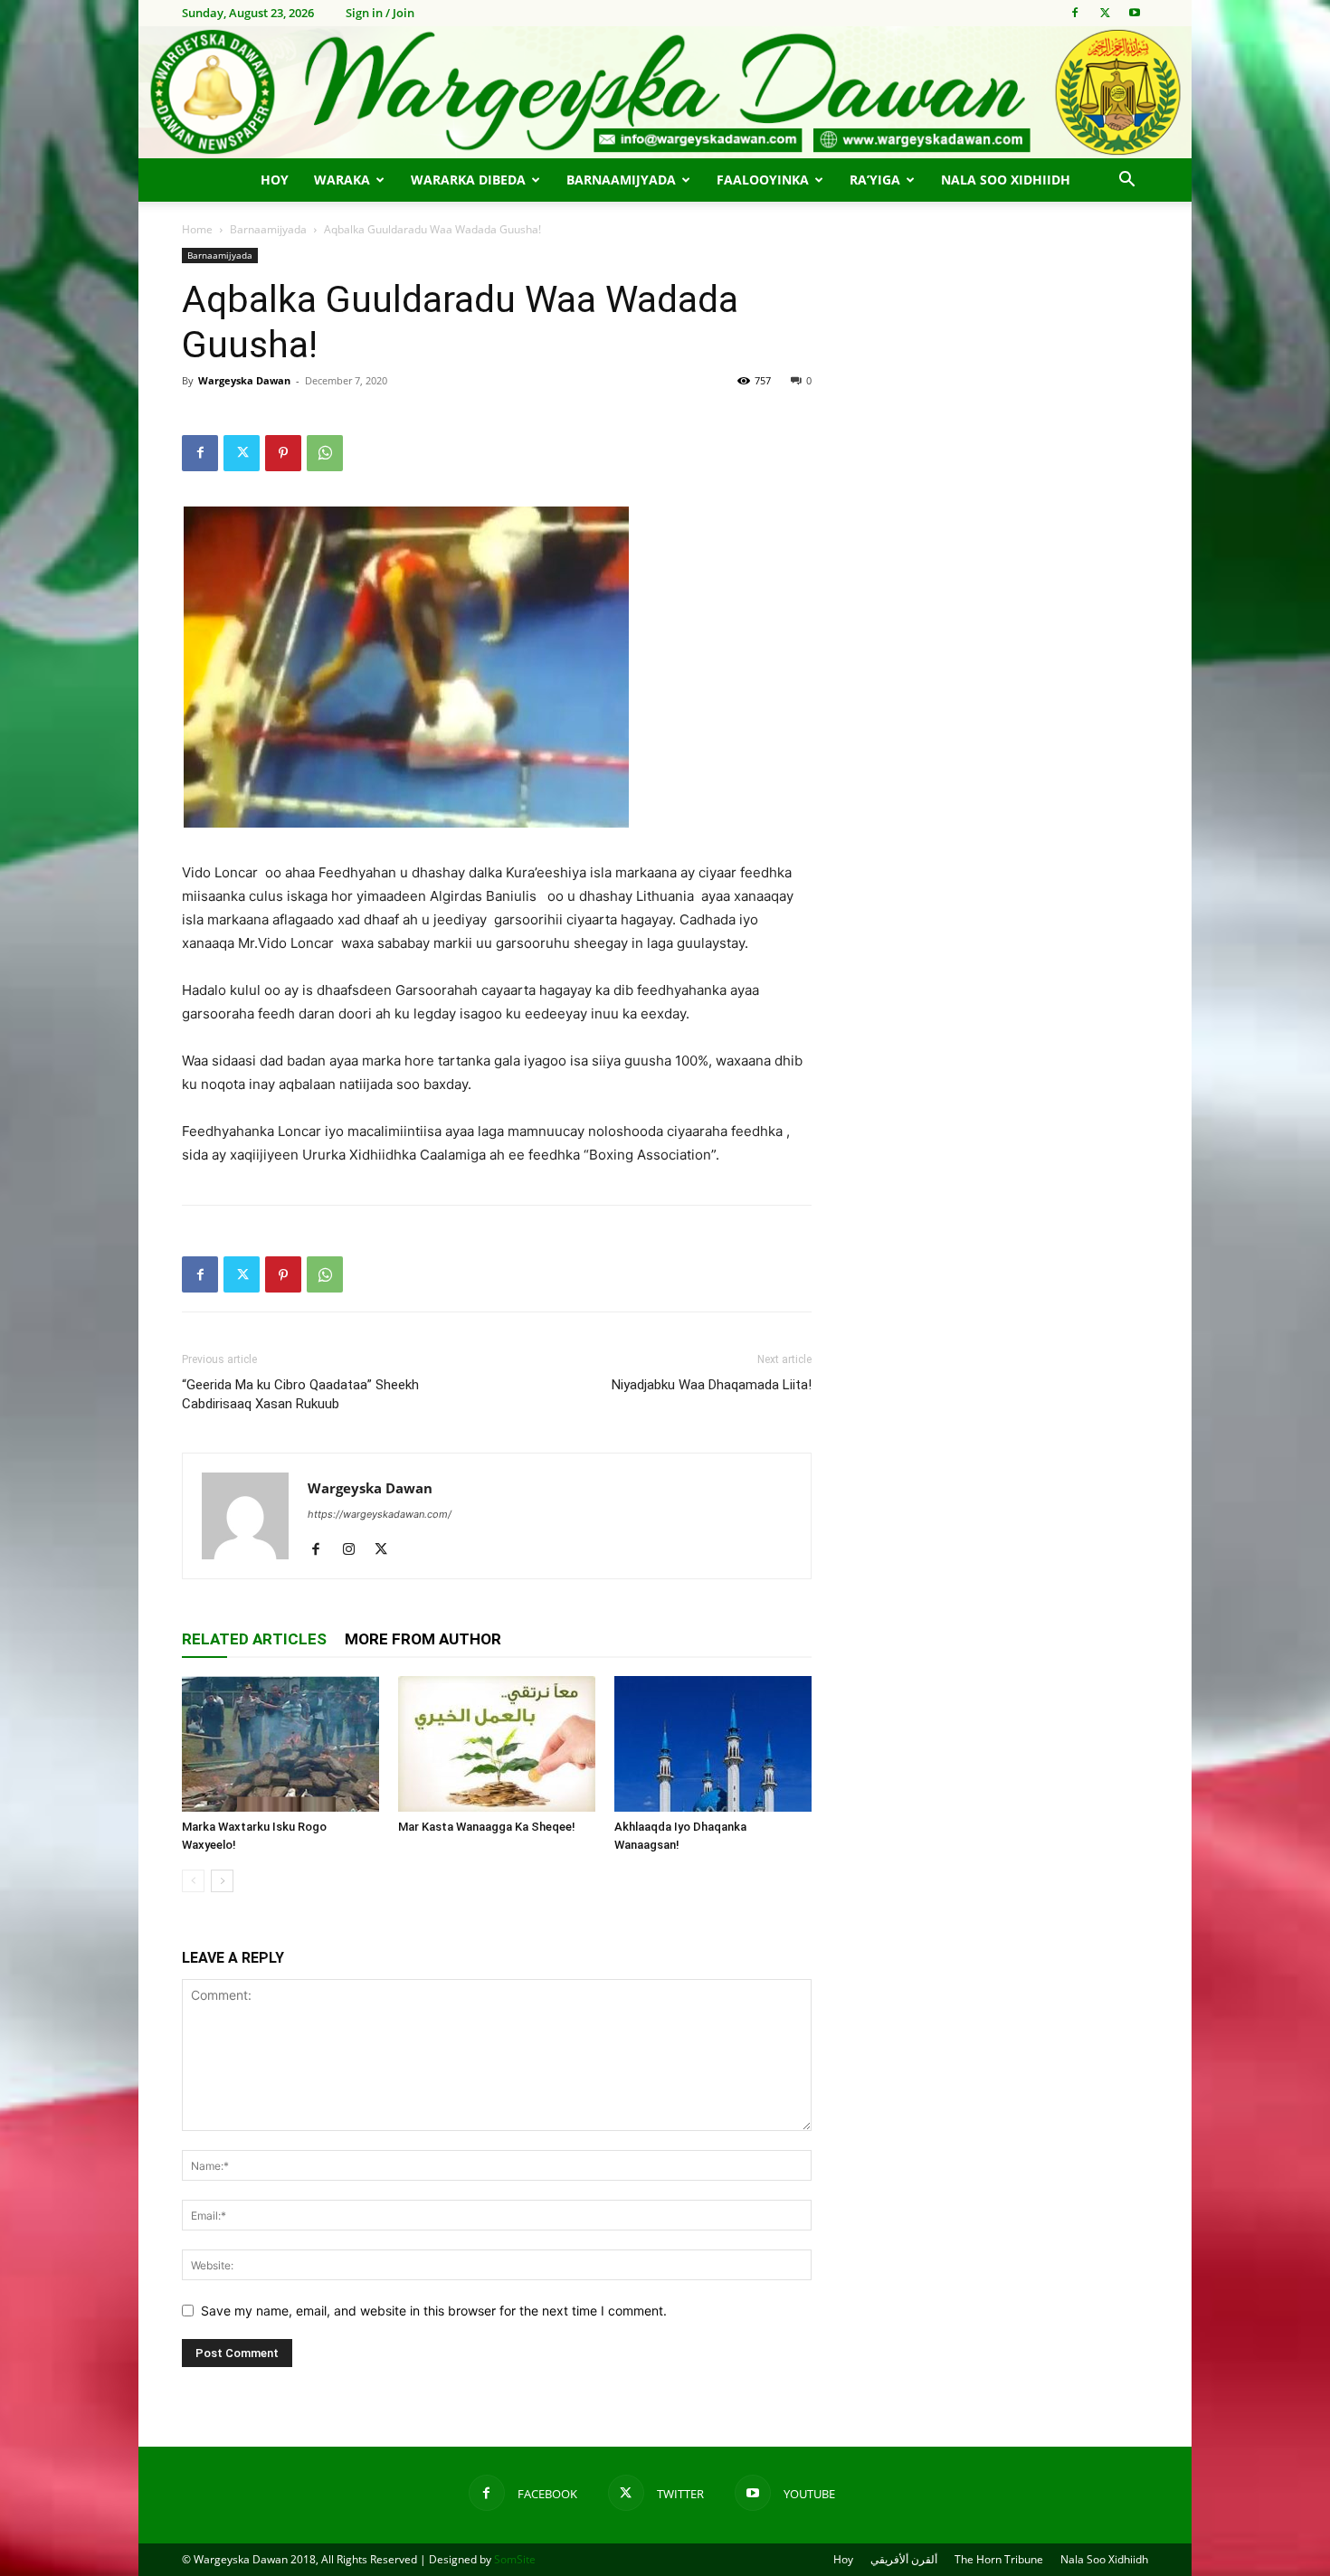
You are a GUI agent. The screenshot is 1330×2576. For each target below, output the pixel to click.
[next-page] (222, 1881)
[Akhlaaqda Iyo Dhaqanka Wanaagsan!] (713, 1744)
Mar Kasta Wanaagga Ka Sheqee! (487, 1827)
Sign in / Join (380, 13)
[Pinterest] (283, 453)
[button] (1126, 181)
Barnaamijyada (621, 180)
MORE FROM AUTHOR (423, 1639)
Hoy (275, 180)
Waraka (342, 180)
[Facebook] (1075, 13)
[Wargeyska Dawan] (665, 92)
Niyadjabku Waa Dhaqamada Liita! (712, 1385)
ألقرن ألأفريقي (904, 2559)
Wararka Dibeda (468, 180)
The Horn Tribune (999, 2559)
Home (197, 229)
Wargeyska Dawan (244, 380)
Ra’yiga (875, 180)
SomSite (515, 2559)
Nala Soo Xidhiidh (1006, 180)
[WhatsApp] (325, 453)
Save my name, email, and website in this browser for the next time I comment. (434, 2311)
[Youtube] (1135, 13)
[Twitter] (1105, 13)
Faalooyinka (763, 180)
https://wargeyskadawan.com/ (380, 1514)
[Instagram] (355, 1550)
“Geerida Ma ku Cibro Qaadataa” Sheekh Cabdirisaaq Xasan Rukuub (300, 1394)
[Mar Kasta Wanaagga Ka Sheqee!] (497, 1744)
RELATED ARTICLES (254, 1639)
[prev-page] (193, 1881)
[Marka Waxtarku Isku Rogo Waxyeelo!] (280, 1744)
